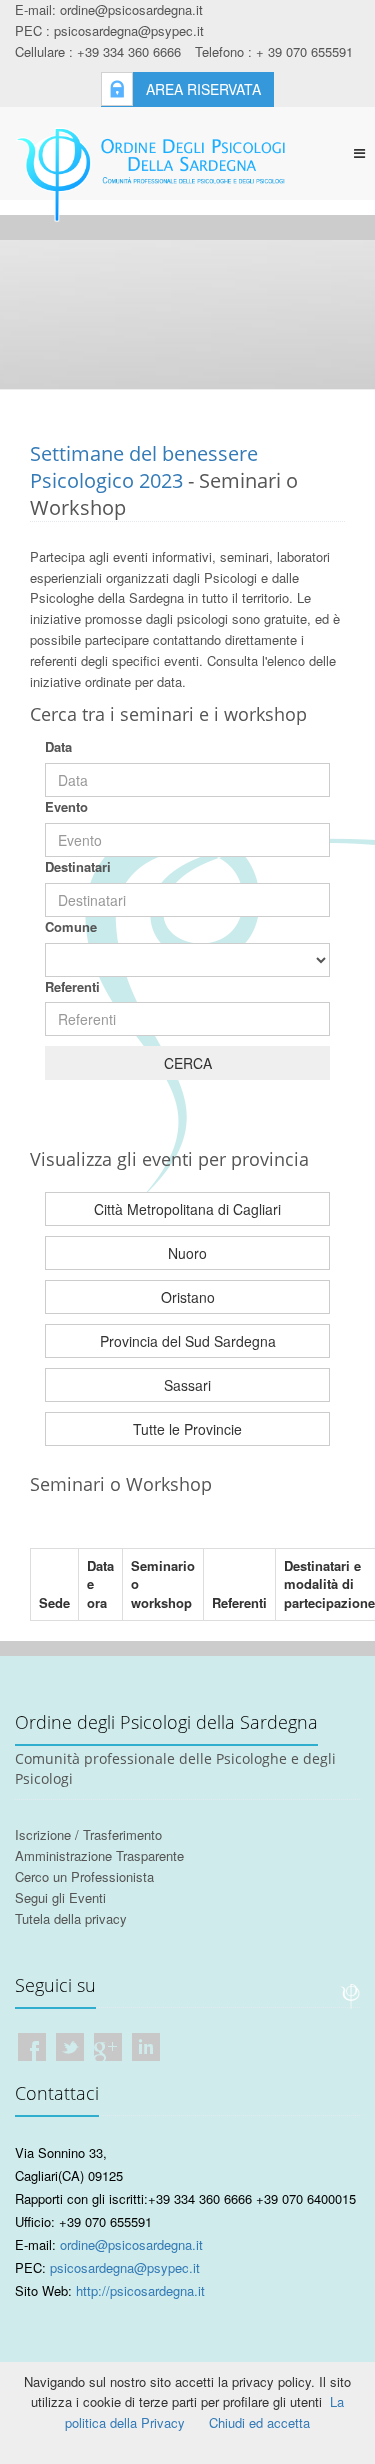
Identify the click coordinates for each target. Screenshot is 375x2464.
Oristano (188, 1297)
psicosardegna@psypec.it (125, 2267)
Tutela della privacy (71, 1918)
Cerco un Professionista (84, 1876)
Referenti (72, 986)
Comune (71, 926)
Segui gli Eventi (60, 1897)
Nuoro (187, 1253)
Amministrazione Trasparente (99, 1855)
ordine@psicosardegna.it (131, 2244)
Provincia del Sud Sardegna (188, 1341)
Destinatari (78, 866)
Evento (66, 806)
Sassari (187, 1385)
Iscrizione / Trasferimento (88, 1834)
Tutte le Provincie (187, 1429)
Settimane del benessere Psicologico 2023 (144, 467)
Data (58, 746)
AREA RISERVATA (203, 89)
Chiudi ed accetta (259, 2422)
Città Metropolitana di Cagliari (187, 1209)
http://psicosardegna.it (140, 2290)
